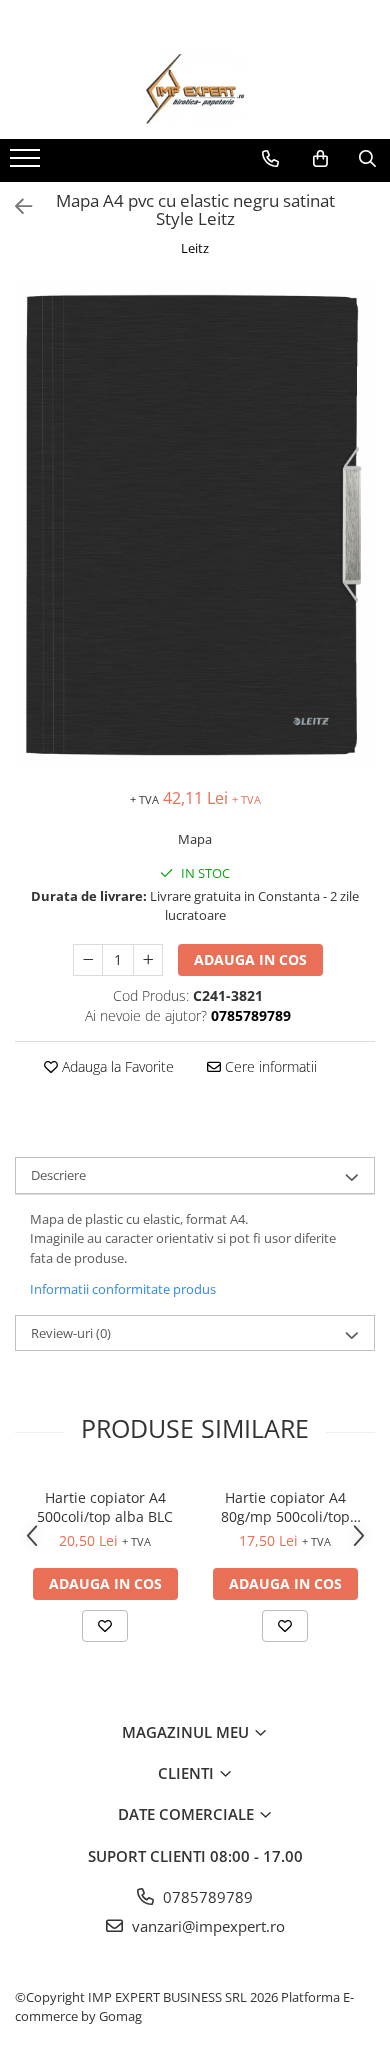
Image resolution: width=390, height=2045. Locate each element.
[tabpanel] (195, 525)
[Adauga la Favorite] (105, 1626)
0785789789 (206, 1897)
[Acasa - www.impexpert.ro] (195, 89)
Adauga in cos (250, 959)
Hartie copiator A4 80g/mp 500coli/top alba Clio (285, 1507)
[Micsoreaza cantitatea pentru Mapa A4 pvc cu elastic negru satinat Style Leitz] (88, 960)
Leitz (195, 248)
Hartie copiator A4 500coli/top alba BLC (105, 1507)
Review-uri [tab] (71, 1333)
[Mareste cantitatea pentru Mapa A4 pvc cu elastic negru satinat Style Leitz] (148, 960)
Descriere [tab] (58, 1175)
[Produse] (27, 164)
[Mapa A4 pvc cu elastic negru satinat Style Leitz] (195, 525)
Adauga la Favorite (116, 1066)
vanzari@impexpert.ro (206, 1926)
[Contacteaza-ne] (270, 159)
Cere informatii (269, 1066)
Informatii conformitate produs (123, 1289)
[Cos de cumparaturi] (320, 159)
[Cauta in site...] (367, 159)
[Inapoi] (15, 206)
